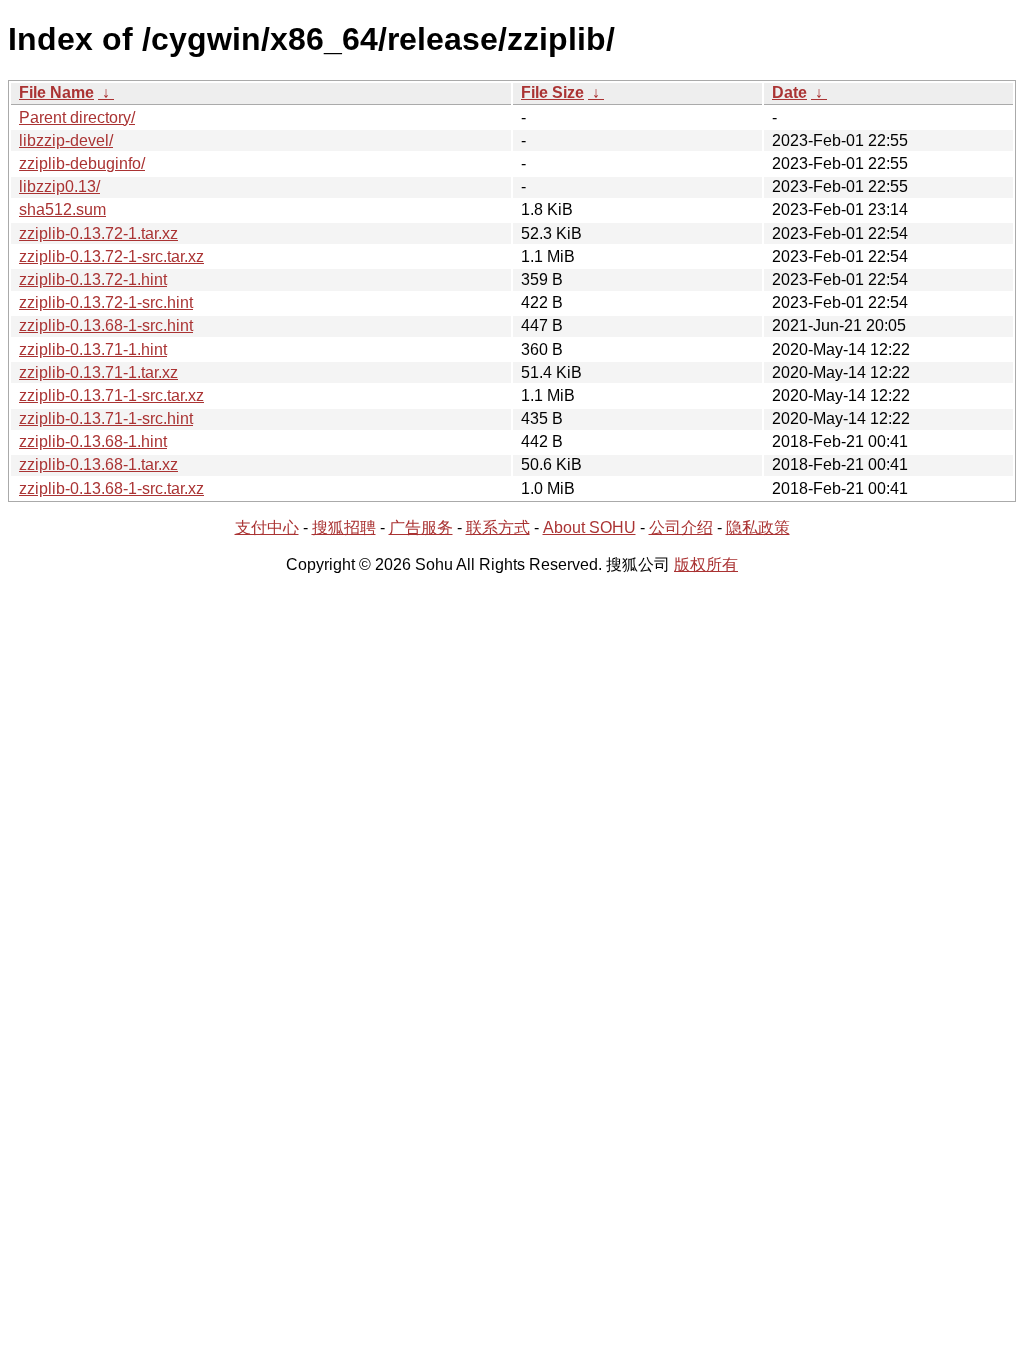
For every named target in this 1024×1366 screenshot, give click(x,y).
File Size (552, 92)
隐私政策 (758, 527)
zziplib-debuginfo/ (82, 163)
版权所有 (706, 564)
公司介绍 (681, 527)
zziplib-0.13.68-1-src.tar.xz (111, 488)
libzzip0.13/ (59, 186)
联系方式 (498, 527)
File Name (56, 92)
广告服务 (421, 527)
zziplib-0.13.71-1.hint (93, 349)
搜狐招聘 (344, 527)
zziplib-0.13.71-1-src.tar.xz (111, 395)
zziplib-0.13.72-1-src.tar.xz (111, 256)
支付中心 (267, 527)
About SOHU (589, 527)
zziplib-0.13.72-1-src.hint (106, 302)
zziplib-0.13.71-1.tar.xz (98, 372)
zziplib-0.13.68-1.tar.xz (98, 464)
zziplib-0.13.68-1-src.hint (106, 325)
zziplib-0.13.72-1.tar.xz (98, 233)
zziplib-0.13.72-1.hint (93, 279)
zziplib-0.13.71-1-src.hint (106, 418)
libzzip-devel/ (66, 140)
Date (789, 92)
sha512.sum (62, 209)
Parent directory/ (77, 117)
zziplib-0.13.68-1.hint (93, 441)
